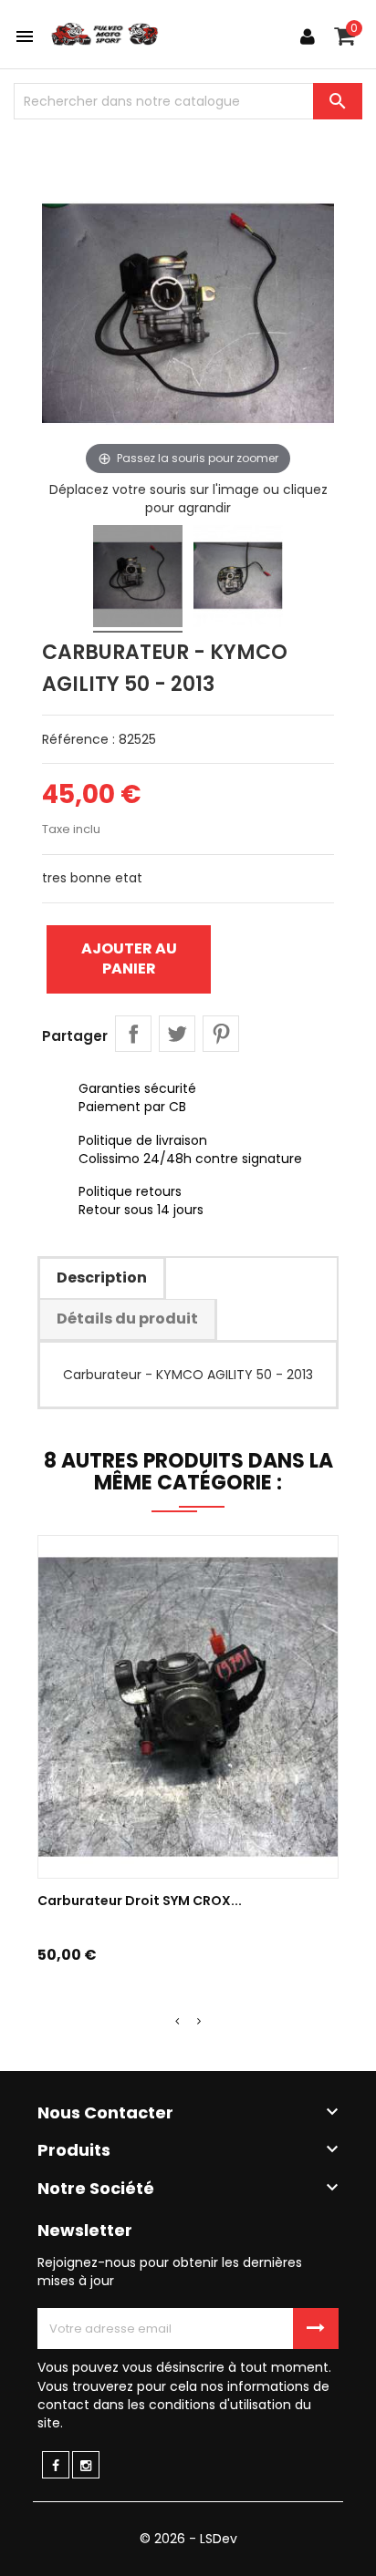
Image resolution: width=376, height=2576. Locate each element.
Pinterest (221, 1034)
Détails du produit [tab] (127, 1319)
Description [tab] (102, 1278)
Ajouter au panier (129, 958)
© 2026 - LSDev (188, 2539)
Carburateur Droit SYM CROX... (140, 1901)
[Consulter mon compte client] (308, 36)
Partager (133, 1034)
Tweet (177, 1034)
